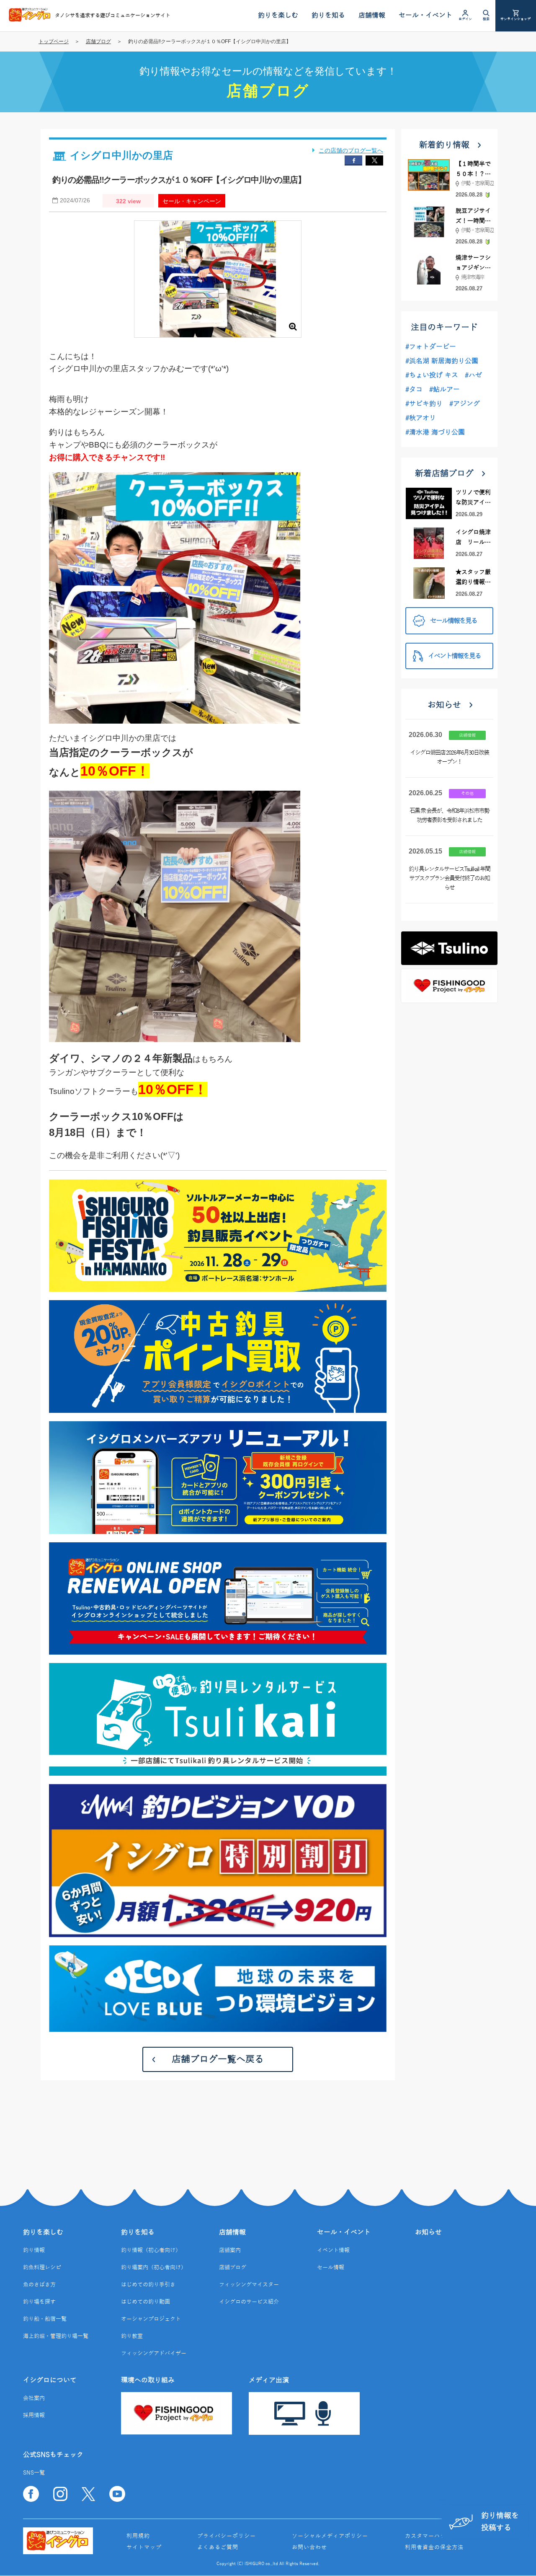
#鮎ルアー (445, 390)
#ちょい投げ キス (432, 375)
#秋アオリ (421, 418)
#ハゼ (473, 375)
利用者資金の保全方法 (434, 2548)
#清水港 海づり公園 (435, 432)
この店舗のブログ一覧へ (351, 150)
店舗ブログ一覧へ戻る (218, 2059)
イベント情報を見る (454, 656)
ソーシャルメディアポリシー (330, 2536)
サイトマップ (144, 2548)
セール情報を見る (454, 621)
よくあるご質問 (218, 2548)
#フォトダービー (431, 347)
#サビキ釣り (424, 404)
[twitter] (374, 160)
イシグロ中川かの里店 (121, 155)
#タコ (414, 390)
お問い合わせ (309, 2548)
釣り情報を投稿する (500, 2522)
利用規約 (138, 2536)
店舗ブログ (98, 41)
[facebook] (353, 160)
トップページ (54, 41)
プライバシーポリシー (227, 2536)
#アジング (465, 404)
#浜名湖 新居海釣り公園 (442, 361)
